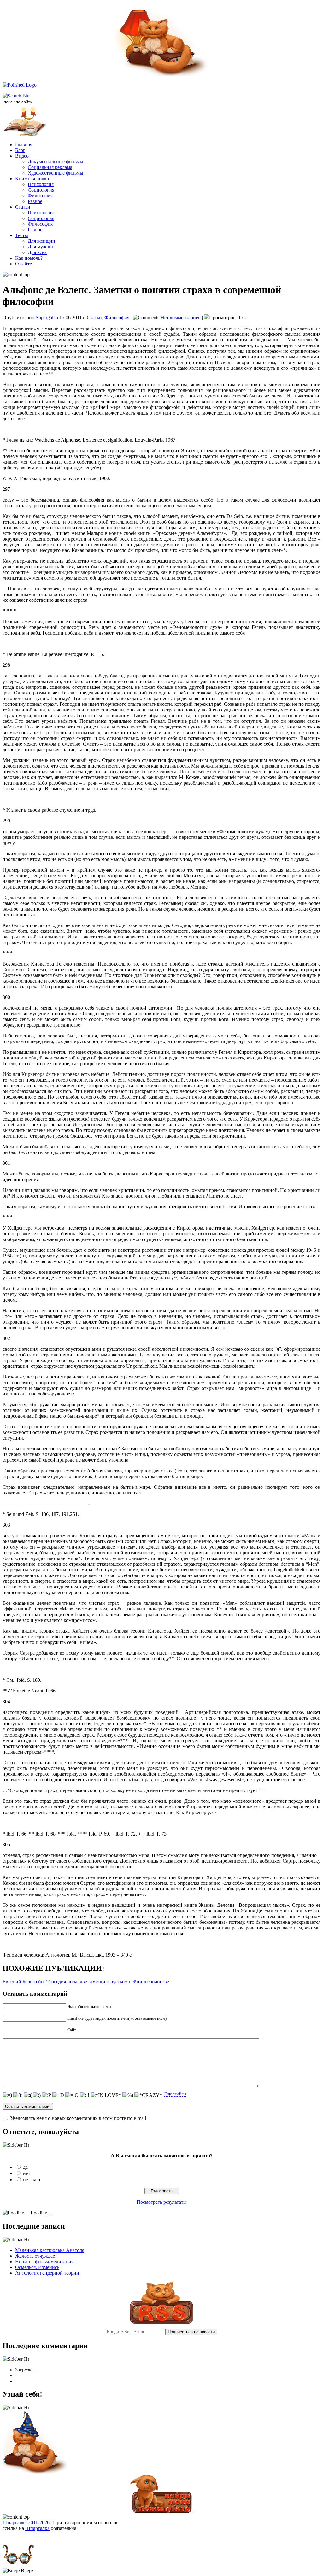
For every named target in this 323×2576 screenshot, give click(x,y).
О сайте (23, 264)
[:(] (28, 2095)
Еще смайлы (175, 2094)
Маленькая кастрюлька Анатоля (50, 2250)
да (25, 2167)
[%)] (128, 2095)
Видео (22, 156)
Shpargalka (47, 318)
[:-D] (58, 2095)
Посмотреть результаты (162, 2202)
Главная (24, 145)
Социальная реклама (50, 167)
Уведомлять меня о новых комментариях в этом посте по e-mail (78, 2118)
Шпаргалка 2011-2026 (26, 2523)
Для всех (37, 252)
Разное (35, 201)
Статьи (23, 207)
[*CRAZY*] (148, 2095)
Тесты (22, 235)
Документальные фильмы (56, 162)
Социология (41, 190)
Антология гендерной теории (47, 2273)
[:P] (47, 2095)
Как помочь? (29, 258)
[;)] (37, 2095)
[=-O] (72, 2095)
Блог (20, 150)
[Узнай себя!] (36, 2472)
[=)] (7, 2095)
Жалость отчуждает (36, 2256)
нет (27, 2173)
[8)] (18, 2095)
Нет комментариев (181, 318)
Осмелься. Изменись (37, 2267)
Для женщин (41, 241)
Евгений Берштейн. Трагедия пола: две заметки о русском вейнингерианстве (86, 1982)
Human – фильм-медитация (44, 2262)
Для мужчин (41, 247)
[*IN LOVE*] (106, 2095)
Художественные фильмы (56, 173)
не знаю (32, 2180)
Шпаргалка (37, 2528)
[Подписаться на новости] (161, 2322)
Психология (41, 184)
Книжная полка (32, 179)
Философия (40, 196)
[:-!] (85, 2095)
